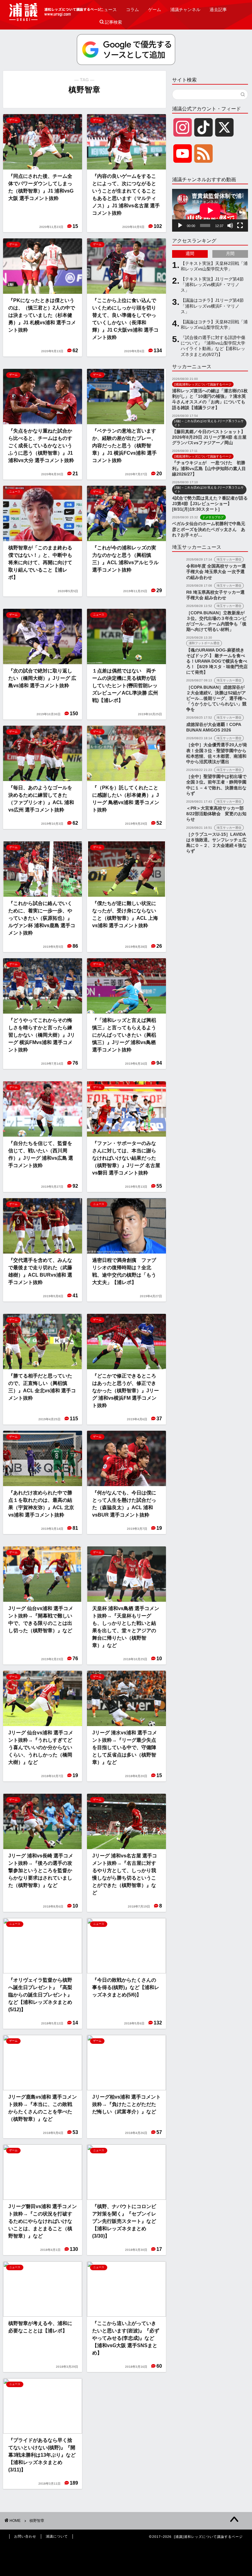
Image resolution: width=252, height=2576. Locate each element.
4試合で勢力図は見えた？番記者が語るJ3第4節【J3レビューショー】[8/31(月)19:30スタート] (210, 504)
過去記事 (218, 10)
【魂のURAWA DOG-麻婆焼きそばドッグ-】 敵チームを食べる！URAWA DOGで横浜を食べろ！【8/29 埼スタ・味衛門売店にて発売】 (217, 661)
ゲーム (155, 10)
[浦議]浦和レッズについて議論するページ (55, 12)
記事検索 (111, 22)
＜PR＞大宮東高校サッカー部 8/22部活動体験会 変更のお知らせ (216, 814)
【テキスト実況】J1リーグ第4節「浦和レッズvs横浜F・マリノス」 (212, 285)
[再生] (180, 225)
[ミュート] (230, 225)
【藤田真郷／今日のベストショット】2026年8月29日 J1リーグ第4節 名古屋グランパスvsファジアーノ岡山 (209, 437)
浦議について (57, 2536)
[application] (210, 210)
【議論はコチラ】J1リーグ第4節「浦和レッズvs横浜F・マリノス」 (212, 306)
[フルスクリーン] (240, 225)
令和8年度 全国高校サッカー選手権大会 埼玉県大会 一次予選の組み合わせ (216, 572)
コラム (132, 10)
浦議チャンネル (185, 10)
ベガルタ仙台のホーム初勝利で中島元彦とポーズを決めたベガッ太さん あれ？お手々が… (209, 529)
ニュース (108, 10)
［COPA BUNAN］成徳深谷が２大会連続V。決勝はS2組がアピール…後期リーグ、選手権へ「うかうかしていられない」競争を (216, 699)
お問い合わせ (25, 2536)
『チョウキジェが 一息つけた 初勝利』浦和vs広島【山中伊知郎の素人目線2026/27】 (209, 468)
